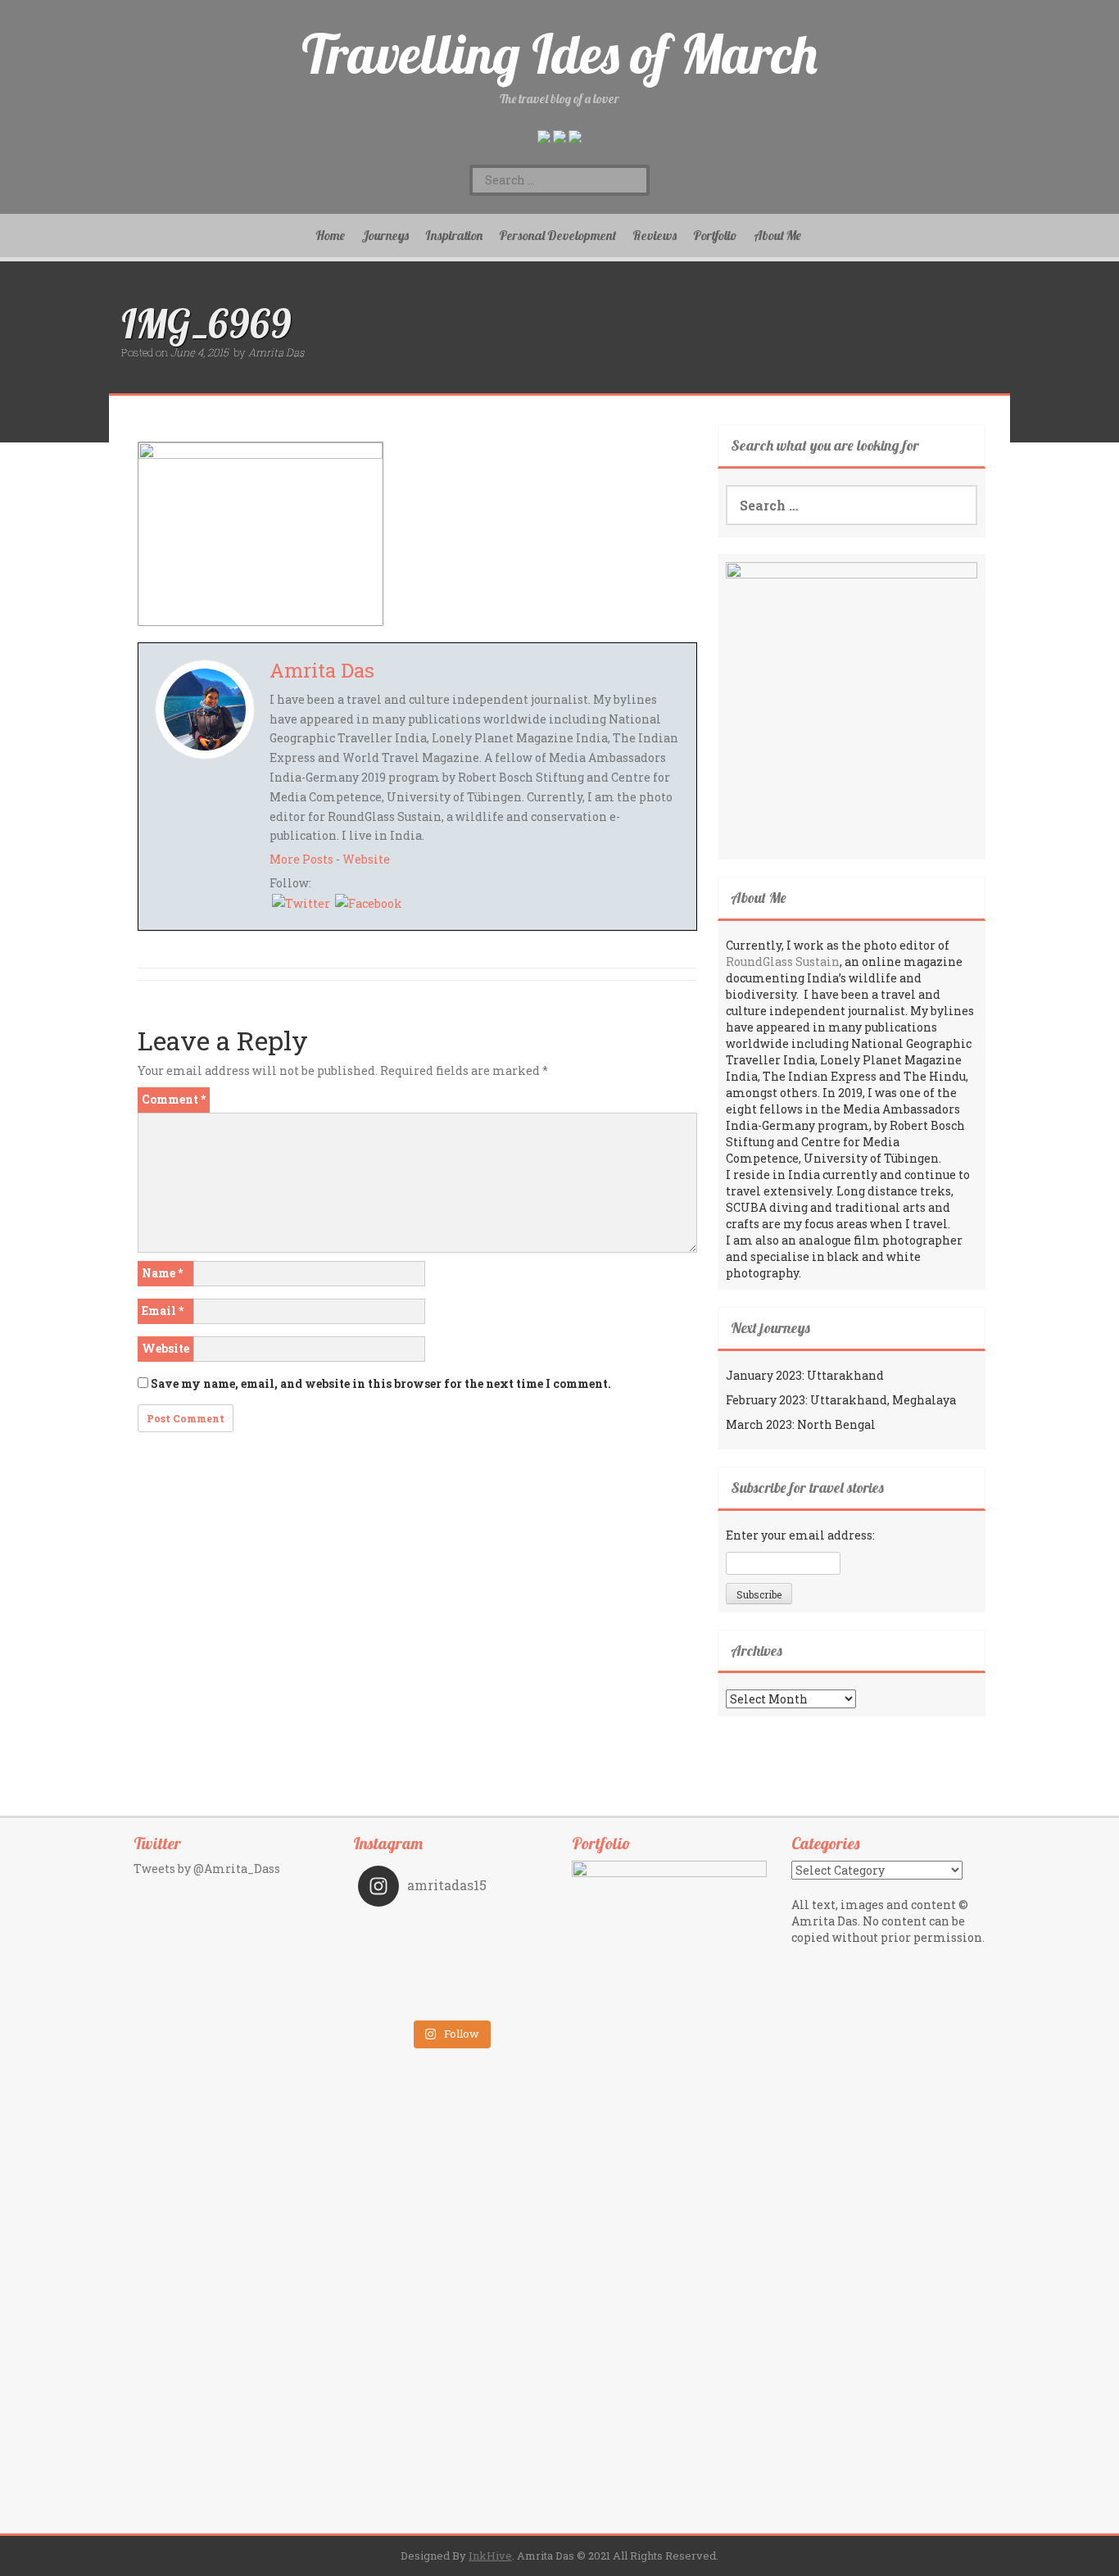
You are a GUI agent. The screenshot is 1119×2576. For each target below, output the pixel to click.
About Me (777, 235)
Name (162, 1273)
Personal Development (557, 235)
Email (163, 1311)
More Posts (301, 859)
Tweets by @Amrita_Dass (207, 1869)
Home (330, 235)
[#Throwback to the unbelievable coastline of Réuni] (496, 1954)
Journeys (385, 235)
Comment (174, 1099)
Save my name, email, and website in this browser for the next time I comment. (381, 1383)
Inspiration (454, 235)
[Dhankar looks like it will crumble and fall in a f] (404, 1977)
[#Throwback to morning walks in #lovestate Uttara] (404, 1954)
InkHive (490, 2556)
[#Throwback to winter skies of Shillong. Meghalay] (496, 1977)
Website (366, 859)
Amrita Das (276, 352)
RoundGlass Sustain (783, 961)
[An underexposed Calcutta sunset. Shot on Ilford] (496, 1931)
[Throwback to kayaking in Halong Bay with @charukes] (496, 2000)
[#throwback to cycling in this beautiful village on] (404, 2000)
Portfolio (715, 235)
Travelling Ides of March (559, 54)
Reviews (655, 235)
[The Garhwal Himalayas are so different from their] (404, 1931)
